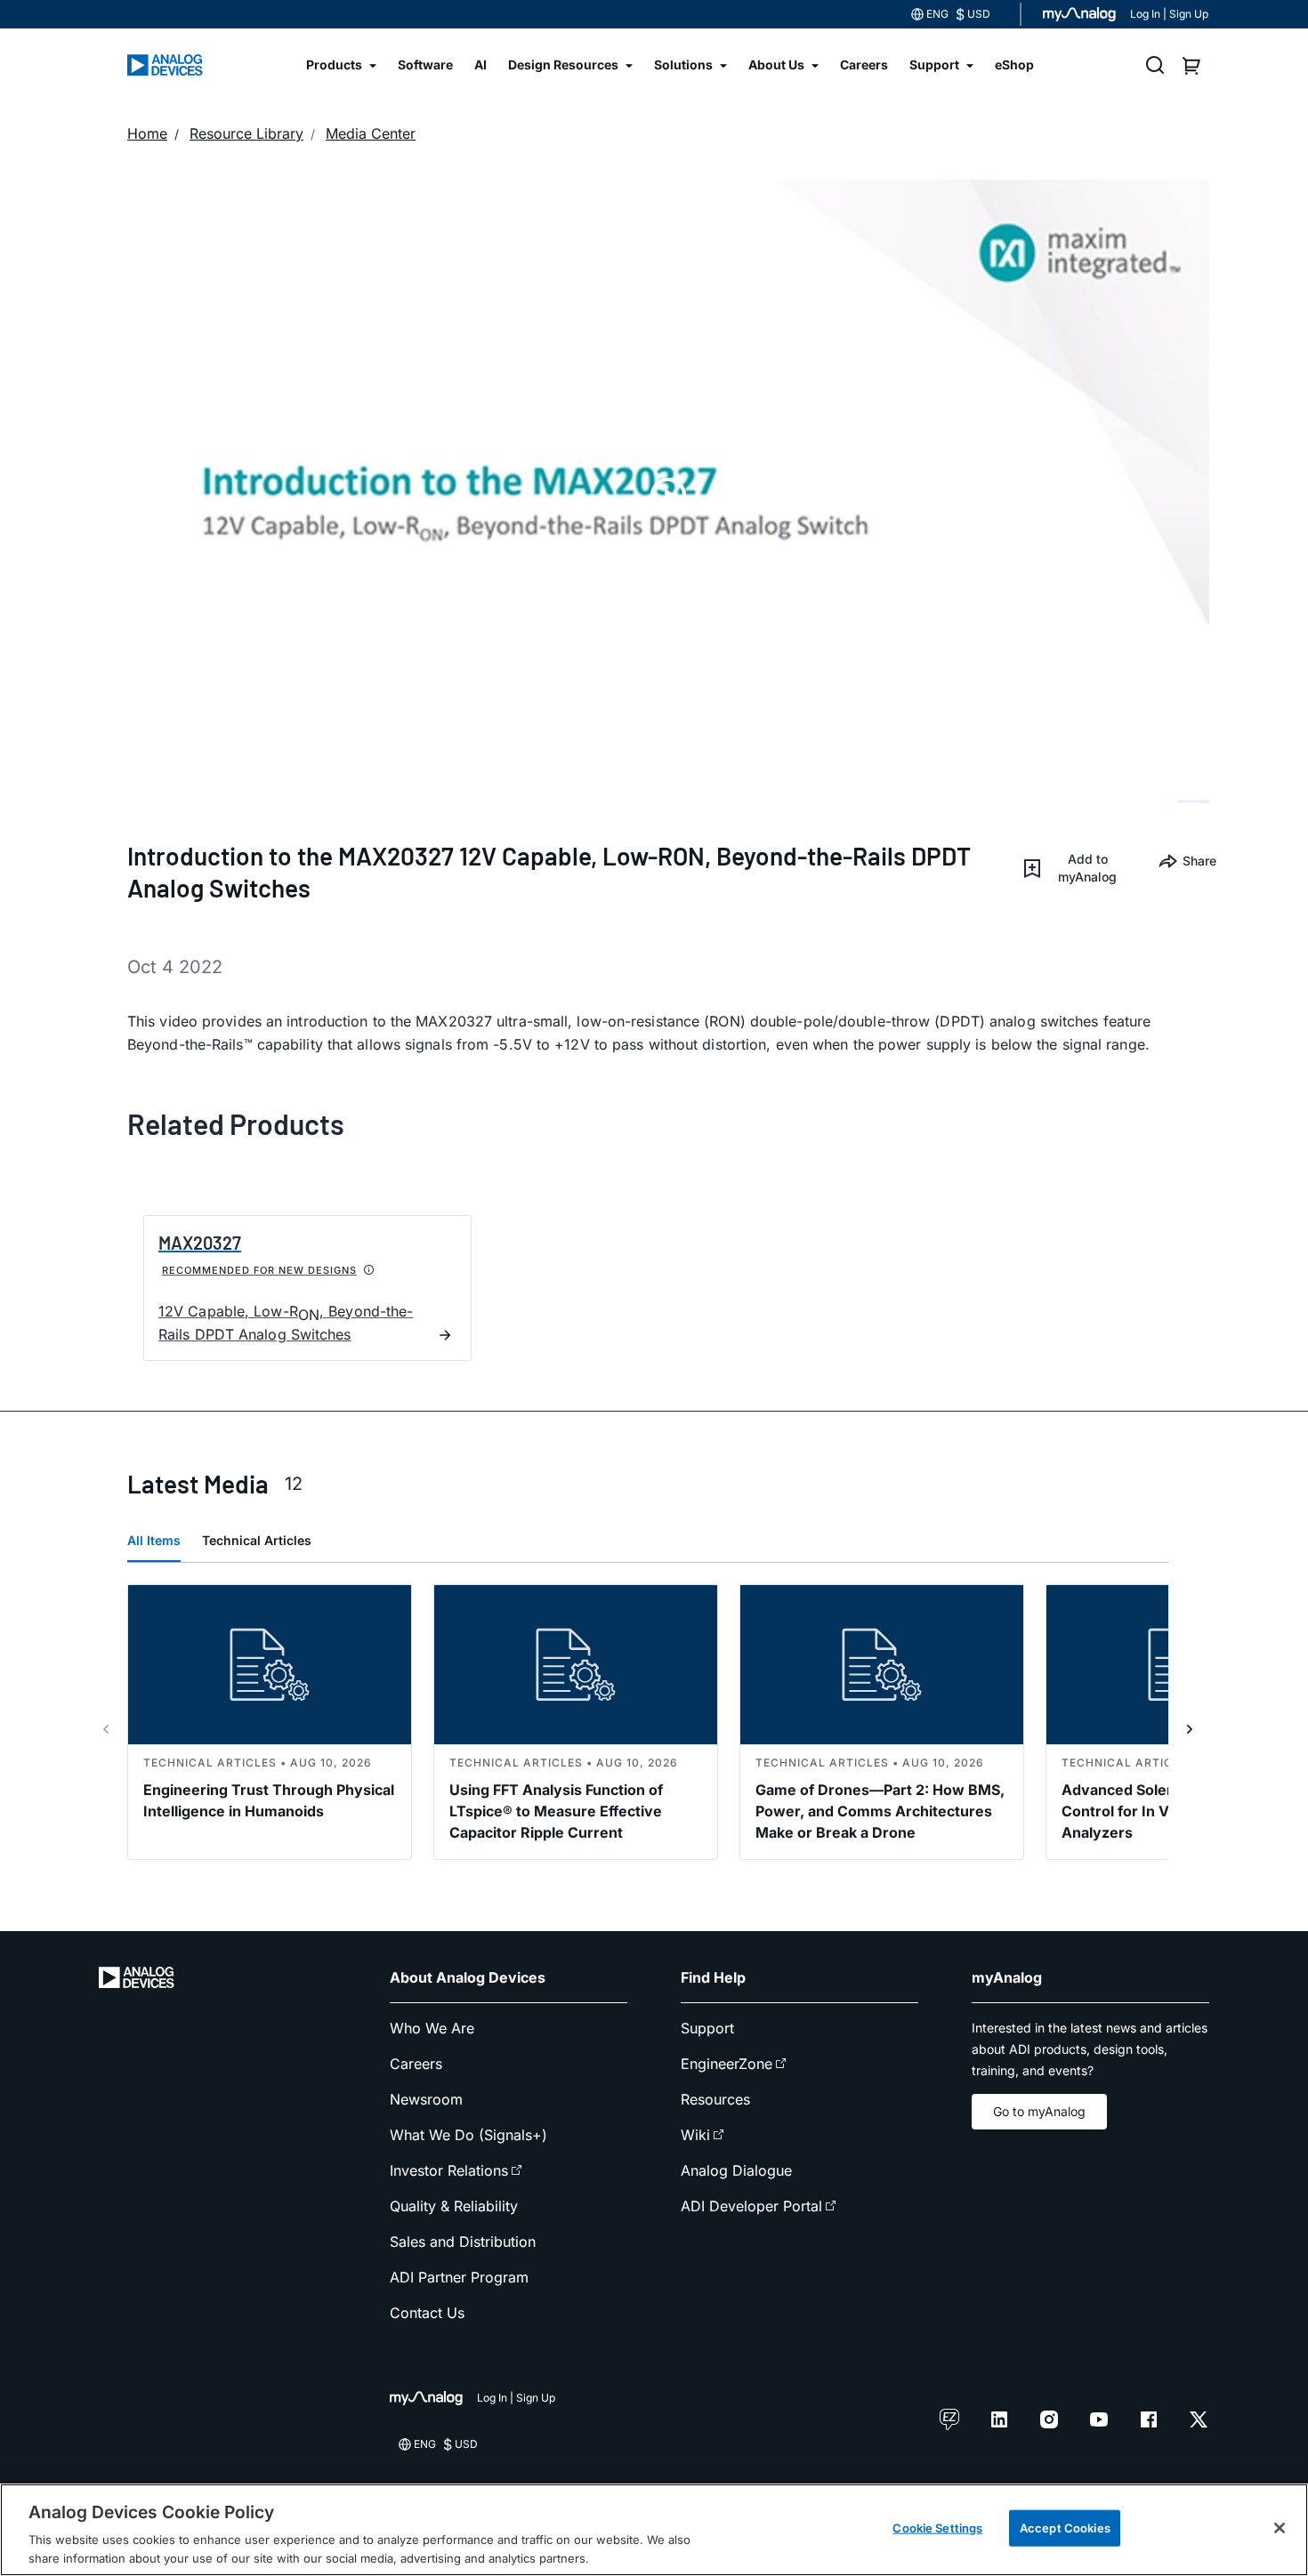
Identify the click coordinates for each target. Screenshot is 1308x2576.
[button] (1075, 868)
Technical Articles (257, 1540)
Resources (715, 2099)
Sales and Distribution (463, 2242)
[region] (654, 2530)
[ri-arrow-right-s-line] (1190, 1729)
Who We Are (432, 2028)
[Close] (1280, 2528)
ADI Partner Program (459, 2277)
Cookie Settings (937, 2528)
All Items (154, 1540)
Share (1196, 861)
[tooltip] (369, 1270)
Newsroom (426, 2099)
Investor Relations (449, 2170)
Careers (416, 2064)
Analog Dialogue (736, 2170)
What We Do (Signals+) (468, 2135)
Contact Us (427, 2313)
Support (707, 2028)
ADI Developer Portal (751, 2206)
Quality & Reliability (454, 2206)
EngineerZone (727, 2064)
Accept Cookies (1065, 2528)
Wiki (695, 2135)
